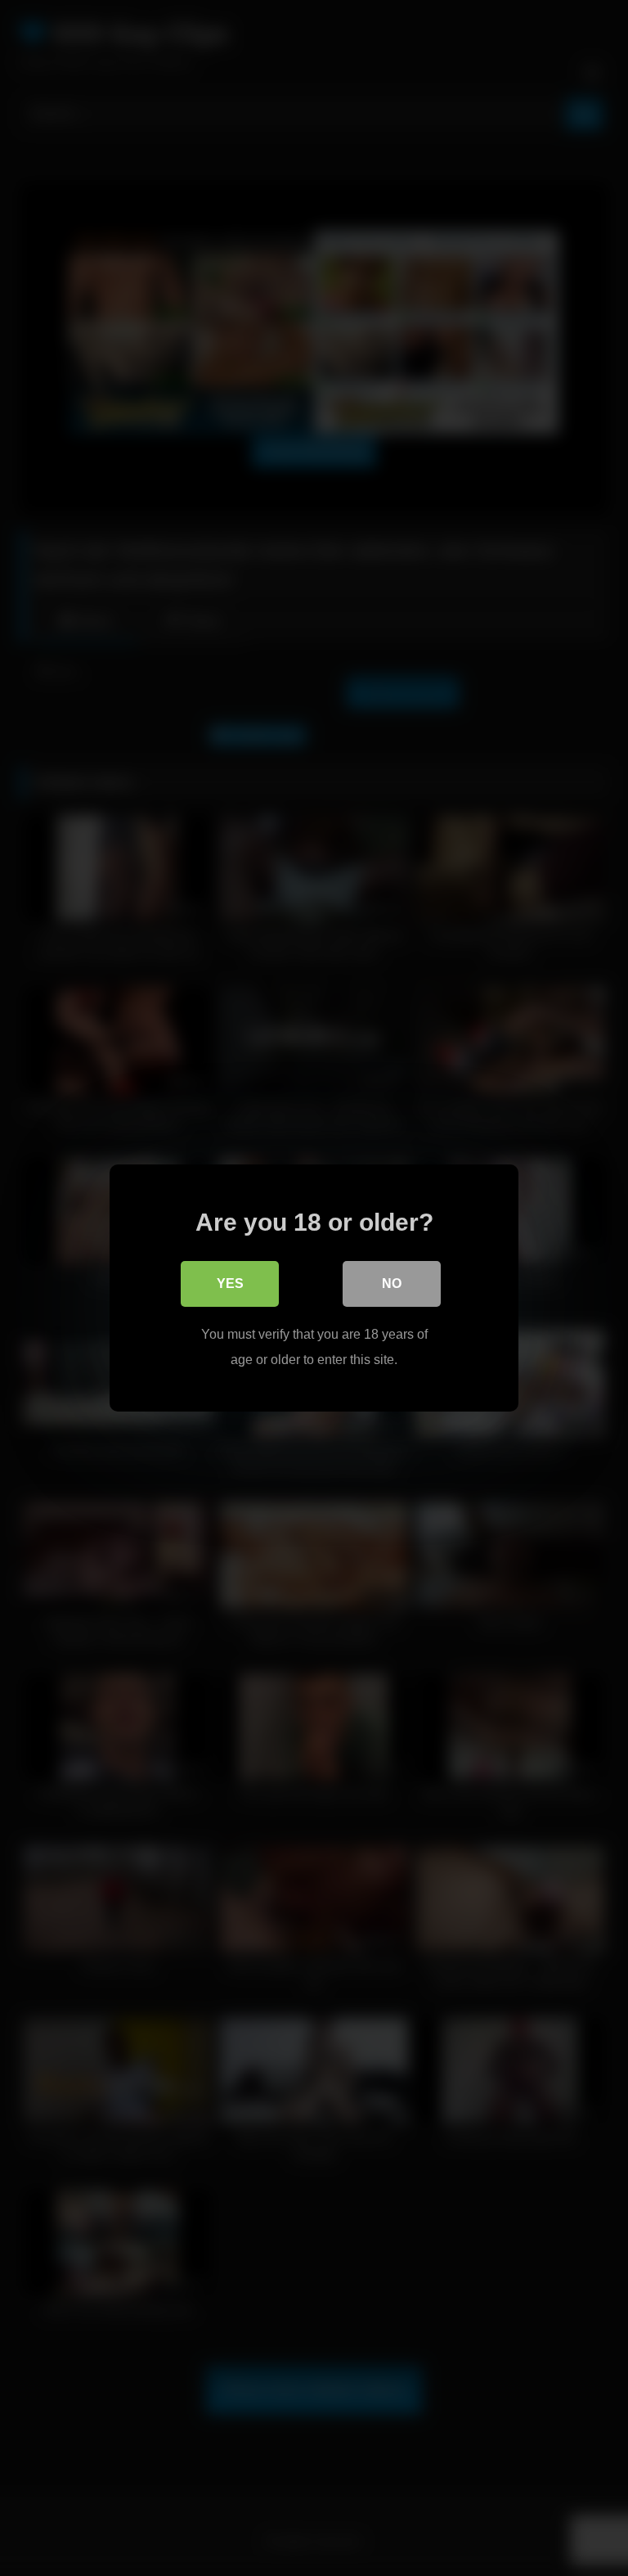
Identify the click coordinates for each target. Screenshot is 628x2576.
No (392, 1283)
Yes (230, 1283)
